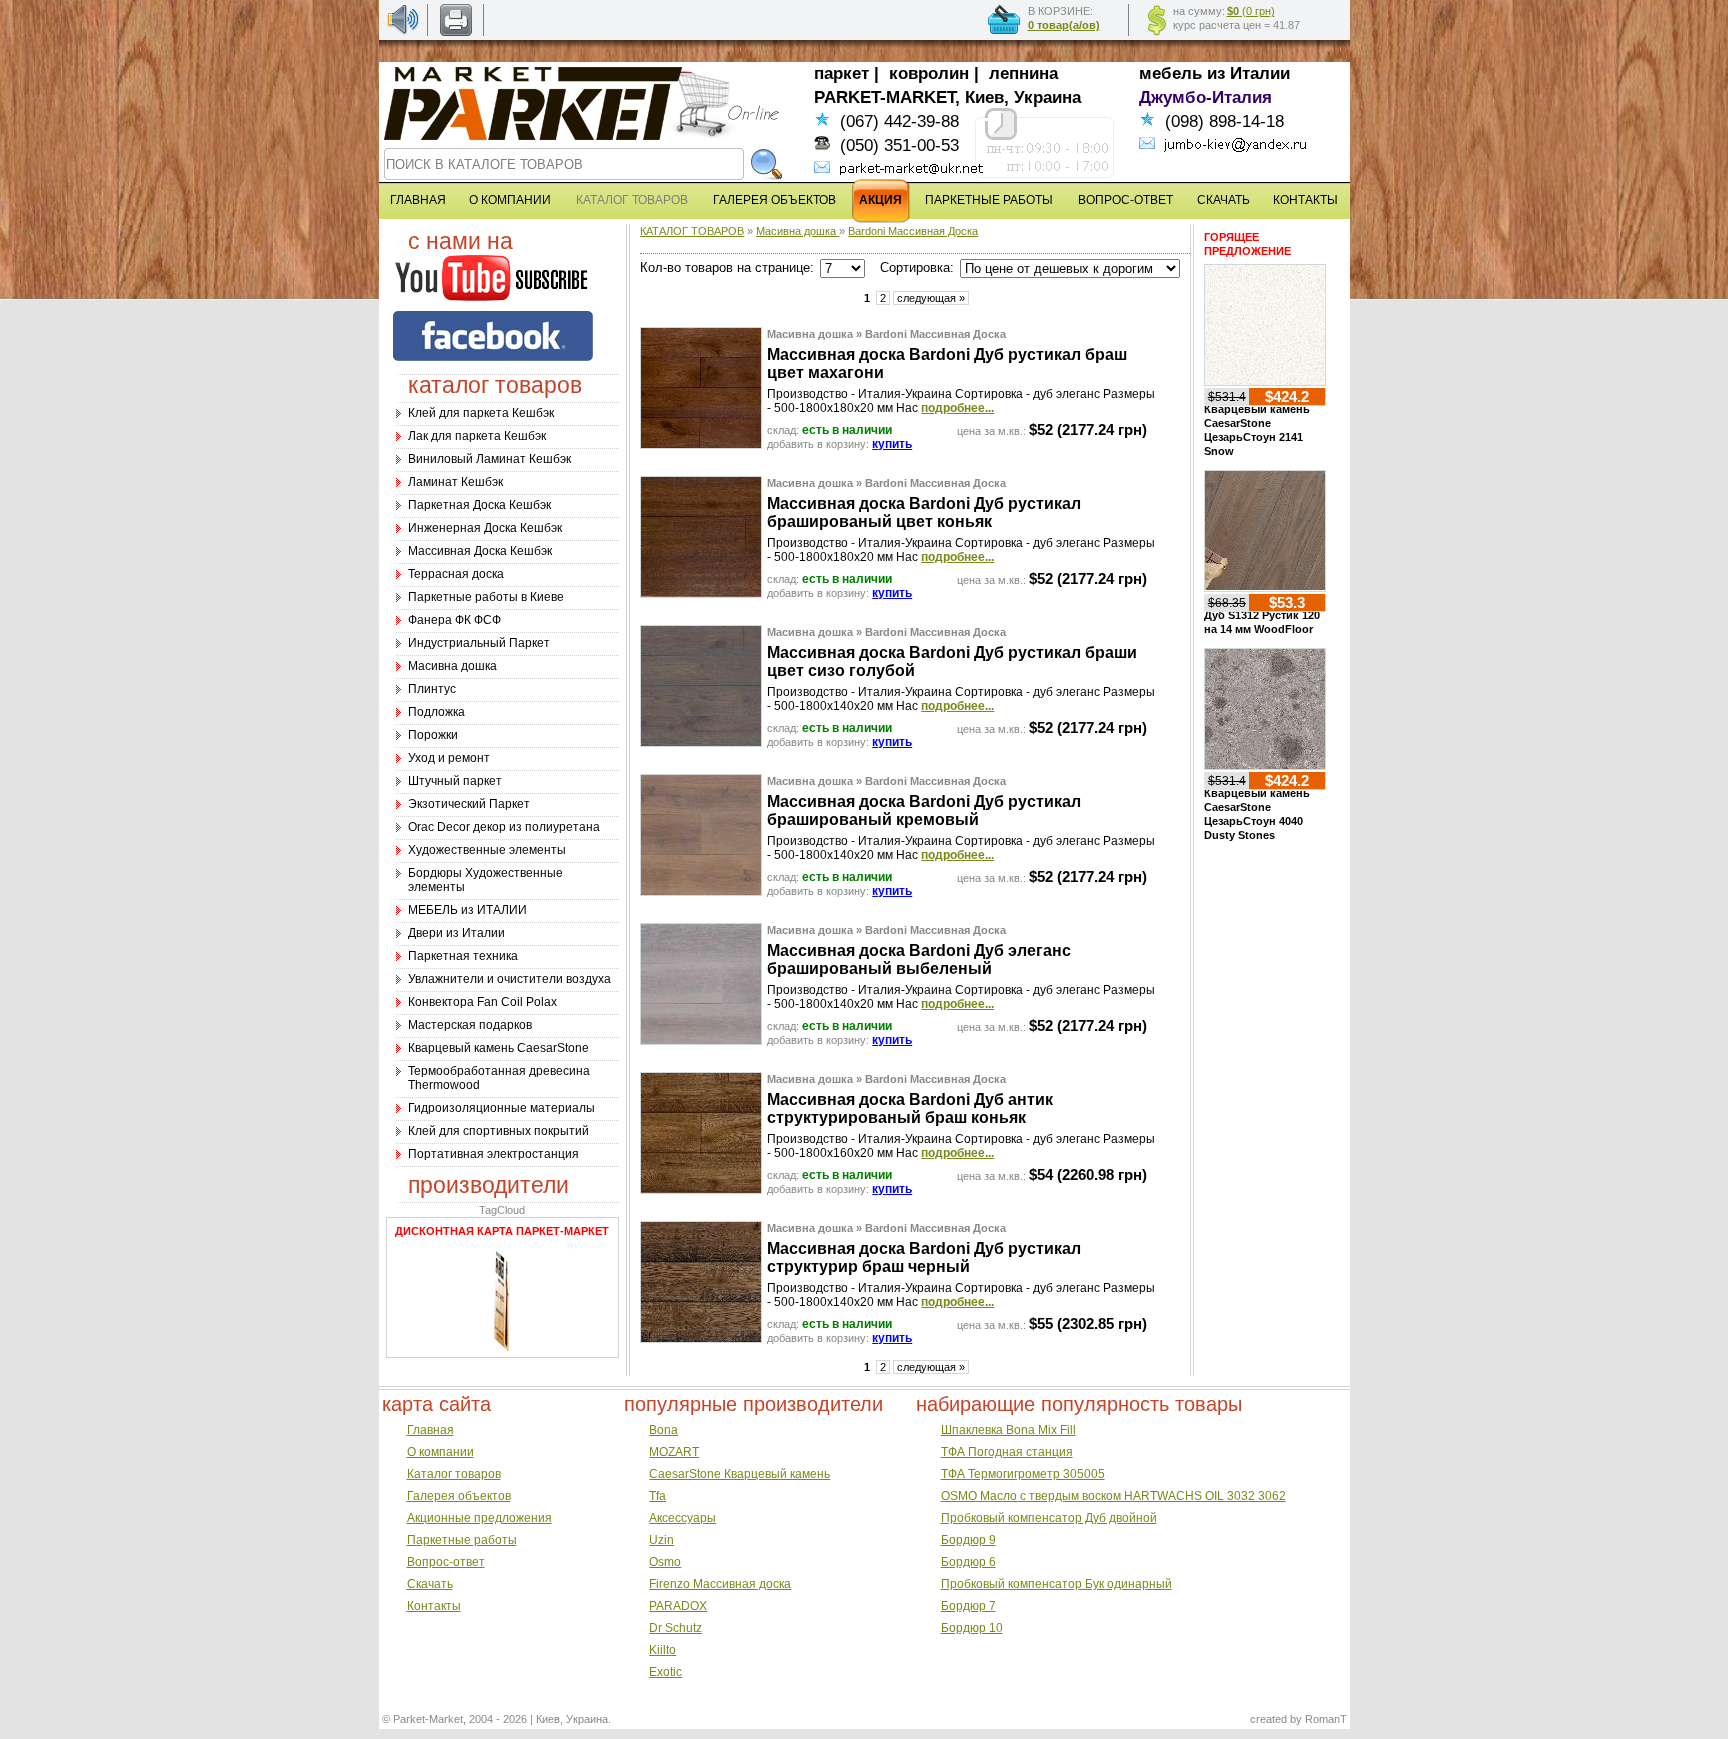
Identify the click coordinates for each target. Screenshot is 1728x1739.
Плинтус (432, 689)
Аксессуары (682, 1518)
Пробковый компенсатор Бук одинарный (1056, 1584)
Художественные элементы (487, 850)
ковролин (929, 73)
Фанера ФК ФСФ (454, 620)
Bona (663, 1430)
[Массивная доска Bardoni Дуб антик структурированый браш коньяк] (701, 1189)
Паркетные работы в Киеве (486, 597)
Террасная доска (456, 574)
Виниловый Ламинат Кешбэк (489, 459)
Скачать (430, 1584)
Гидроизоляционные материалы (501, 1108)
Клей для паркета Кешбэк (481, 413)
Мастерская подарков (470, 1025)
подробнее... (957, 408)
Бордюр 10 (972, 1628)
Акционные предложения (479, 1518)
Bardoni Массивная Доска (913, 231)
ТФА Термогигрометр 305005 (1023, 1474)
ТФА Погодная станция (1007, 1452)
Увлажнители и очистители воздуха (509, 979)
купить (892, 444)
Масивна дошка (452, 666)
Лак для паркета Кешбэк (477, 436)
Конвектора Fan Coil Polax (482, 1002)
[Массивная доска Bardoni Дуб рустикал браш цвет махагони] (701, 444)
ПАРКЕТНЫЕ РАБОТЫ (989, 200)
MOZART (674, 1452)
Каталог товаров (454, 1474)
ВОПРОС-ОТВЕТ (1125, 200)
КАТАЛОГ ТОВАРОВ (692, 231)
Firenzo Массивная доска (720, 1584)
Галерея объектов (459, 1496)
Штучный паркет (455, 781)
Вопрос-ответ (446, 1562)
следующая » (931, 298)
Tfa (657, 1496)
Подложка (436, 712)
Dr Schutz (675, 1628)
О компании (440, 1452)
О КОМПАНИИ (510, 200)
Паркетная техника (463, 956)
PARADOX (678, 1606)
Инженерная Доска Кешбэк (485, 528)
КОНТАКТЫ (1305, 200)
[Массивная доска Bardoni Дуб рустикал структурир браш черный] (701, 1338)
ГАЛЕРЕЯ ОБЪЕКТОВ (774, 200)
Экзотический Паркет (469, 804)
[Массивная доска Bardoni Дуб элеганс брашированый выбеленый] (701, 1040)
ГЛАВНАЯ (418, 200)
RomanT (1326, 1719)
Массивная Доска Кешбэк (480, 551)
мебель (1170, 73)
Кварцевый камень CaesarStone (498, 1048)
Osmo (665, 1562)
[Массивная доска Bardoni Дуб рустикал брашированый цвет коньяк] (701, 593)
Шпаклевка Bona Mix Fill (1008, 1430)
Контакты (434, 1606)
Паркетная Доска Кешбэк (479, 505)
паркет (841, 73)
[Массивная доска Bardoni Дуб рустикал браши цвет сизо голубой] (701, 742)
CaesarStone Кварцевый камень (739, 1474)
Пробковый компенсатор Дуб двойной (1049, 1518)
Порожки (433, 735)
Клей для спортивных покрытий (498, 1131)
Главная (430, 1430)
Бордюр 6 (968, 1562)
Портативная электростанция (493, 1154)
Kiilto (662, 1650)
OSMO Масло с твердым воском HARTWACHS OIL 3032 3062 (1113, 1496)
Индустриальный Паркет (479, 643)
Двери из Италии (456, 933)
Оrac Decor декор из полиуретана (504, 827)
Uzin (661, 1540)
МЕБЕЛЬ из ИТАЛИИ (467, 910)
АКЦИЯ (880, 200)
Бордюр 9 (968, 1540)
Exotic (665, 1672)
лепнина (1023, 73)
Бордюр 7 (968, 1606)
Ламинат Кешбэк (455, 482)
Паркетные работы (462, 1540)
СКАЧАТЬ (1223, 200)
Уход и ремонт (449, 758)
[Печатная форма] (456, 32)
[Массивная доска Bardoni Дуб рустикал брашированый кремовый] (701, 891)
